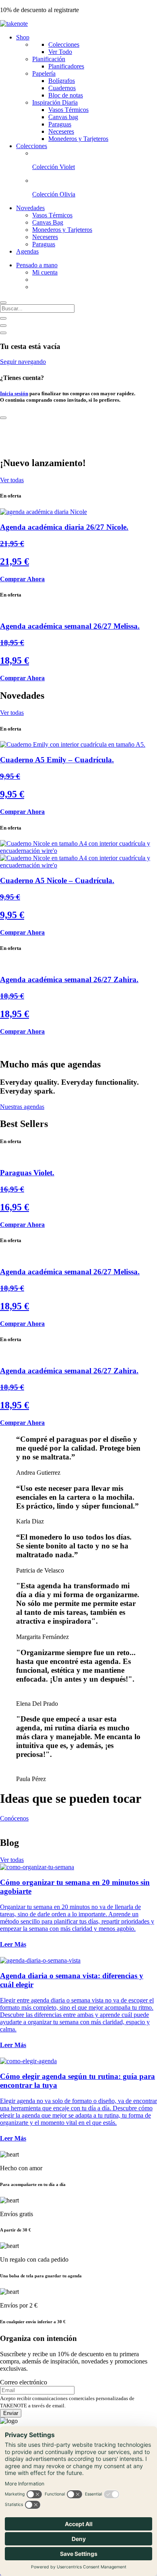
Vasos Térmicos (68, 110)
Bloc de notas (66, 95)
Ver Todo (60, 52)
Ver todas (12, 480)
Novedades (30, 208)
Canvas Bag (48, 222)
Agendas (27, 251)
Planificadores (66, 66)
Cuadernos (62, 88)
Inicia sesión (14, 393)
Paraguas (60, 124)
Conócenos (14, 1818)
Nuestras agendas (22, 1107)
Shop (23, 37)
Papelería (44, 73)
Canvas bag (63, 117)
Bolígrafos (62, 81)
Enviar (11, 2413)
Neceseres (61, 131)
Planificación (49, 59)
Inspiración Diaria (55, 102)
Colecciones (64, 44)
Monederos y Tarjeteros (78, 139)
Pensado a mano (37, 265)
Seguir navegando (23, 362)
